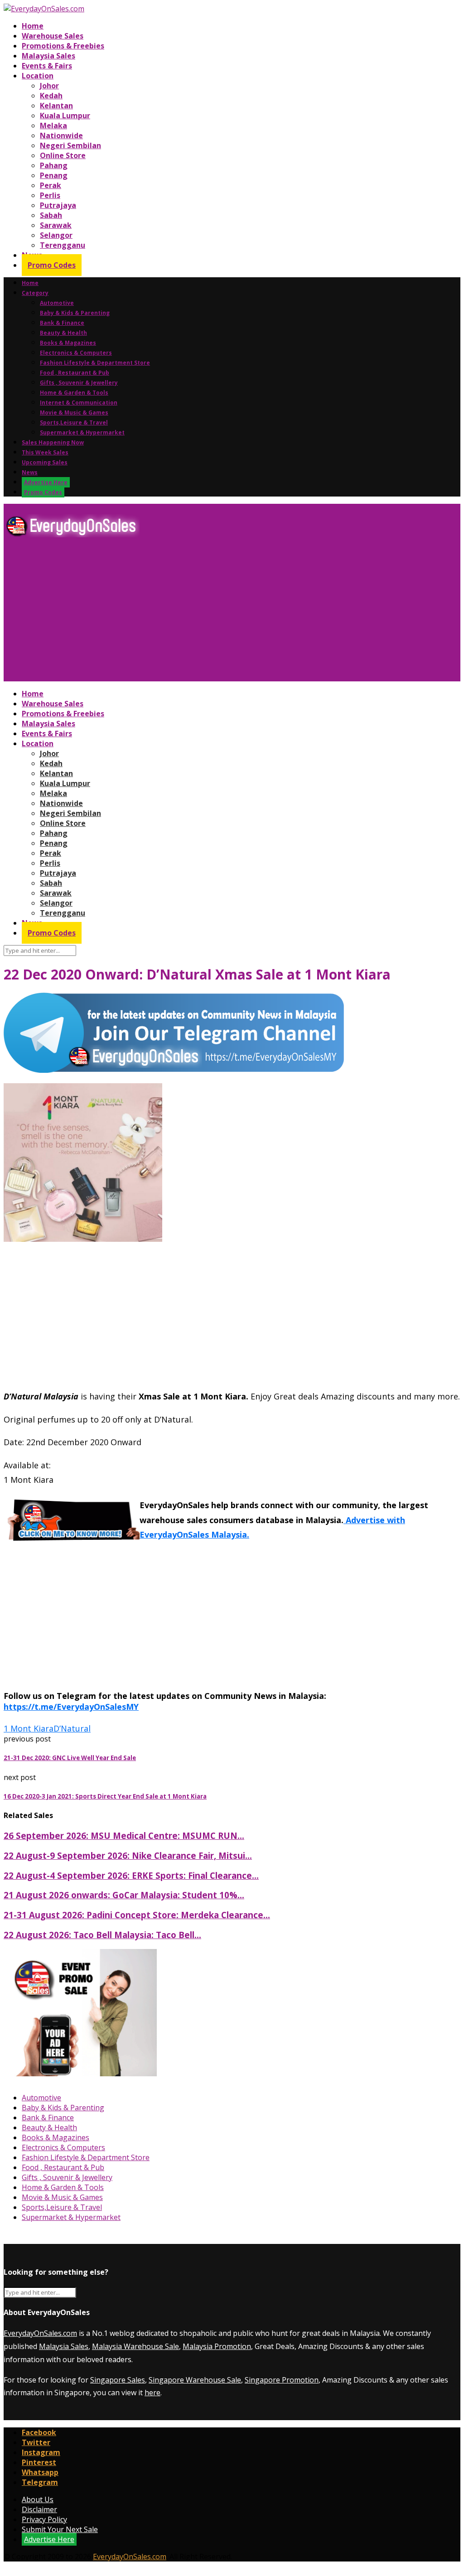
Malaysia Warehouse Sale (135, 2346)
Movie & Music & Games (74, 412)
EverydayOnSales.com (40, 2333)
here (152, 2393)
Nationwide (61, 135)
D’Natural (72, 1728)
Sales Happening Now (53, 442)
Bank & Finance (62, 323)
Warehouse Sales (53, 36)
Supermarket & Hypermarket (82, 432)
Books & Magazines (68, 343)
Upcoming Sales (45, 462)
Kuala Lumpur (65, 116)
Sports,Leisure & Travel (74, 422)
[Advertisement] (232, 613)
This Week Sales (45, 452)
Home (33, 26)
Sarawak (56, 225)
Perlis (50, 195)
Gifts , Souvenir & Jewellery (79, 383)
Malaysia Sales (48, 56)
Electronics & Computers (76, 353)
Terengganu (63, 245)
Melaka (53, 125)
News (30, 472)
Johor (49, 86)
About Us (38, 2499)
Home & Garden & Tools (74, 393)
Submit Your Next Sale (60, 2529)
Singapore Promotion (282, 2380)
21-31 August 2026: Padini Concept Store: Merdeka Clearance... (137, 1915)
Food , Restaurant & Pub (75, 373)
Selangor (56, 235)
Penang (54, 175)
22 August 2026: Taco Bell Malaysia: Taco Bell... (102, 1935)
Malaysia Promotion (217, 2346)
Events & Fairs (47, 66)
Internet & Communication (79, 403)
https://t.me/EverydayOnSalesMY (71, 1707)
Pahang (54, 165)
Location (38, 76)
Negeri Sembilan (70, 145)
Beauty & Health (63, 333)
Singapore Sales (118, 2380)
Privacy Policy (44, 2519)
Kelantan (56, 106)
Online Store (63, 155)
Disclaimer (39, 2509)
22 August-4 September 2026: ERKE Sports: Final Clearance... (131, 1875)
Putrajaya (58, 205)
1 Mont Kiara (29, 1728)
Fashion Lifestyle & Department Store (95, 363)
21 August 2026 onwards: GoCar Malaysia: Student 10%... (124, 1895)
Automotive (57, 303)
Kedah (51, 96)
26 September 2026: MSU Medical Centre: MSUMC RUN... (124, 1836)
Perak (51, 185)
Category (35, 293)
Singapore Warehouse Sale (195, 2380)
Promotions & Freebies (63, 46)
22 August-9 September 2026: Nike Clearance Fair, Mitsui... (128, 1855)
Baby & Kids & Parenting (75, 313)
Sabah (51, 215)
